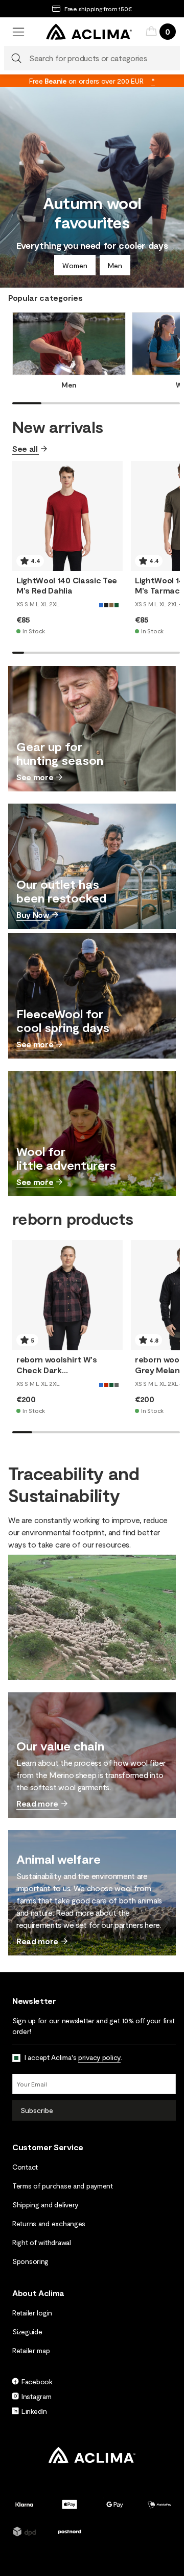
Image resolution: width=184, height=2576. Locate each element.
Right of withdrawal (42, 2242)
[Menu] (18, 32)
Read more (37, 1803)
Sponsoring (30, 2261)
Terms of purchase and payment (63, 2186)
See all (25, 448)
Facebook (37, 2381)
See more (35, 777)
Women (75, 265)
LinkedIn (34, 2411)
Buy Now (33, 915)
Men (115, 265)
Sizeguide (27, 2332)
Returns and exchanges (49, 2223)
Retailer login (32, 2313)
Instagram (36, 2396)
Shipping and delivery (45, 2205)
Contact (25, 2167)
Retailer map (31, 2350)
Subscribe (37, 2110)
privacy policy (99, 2057)
